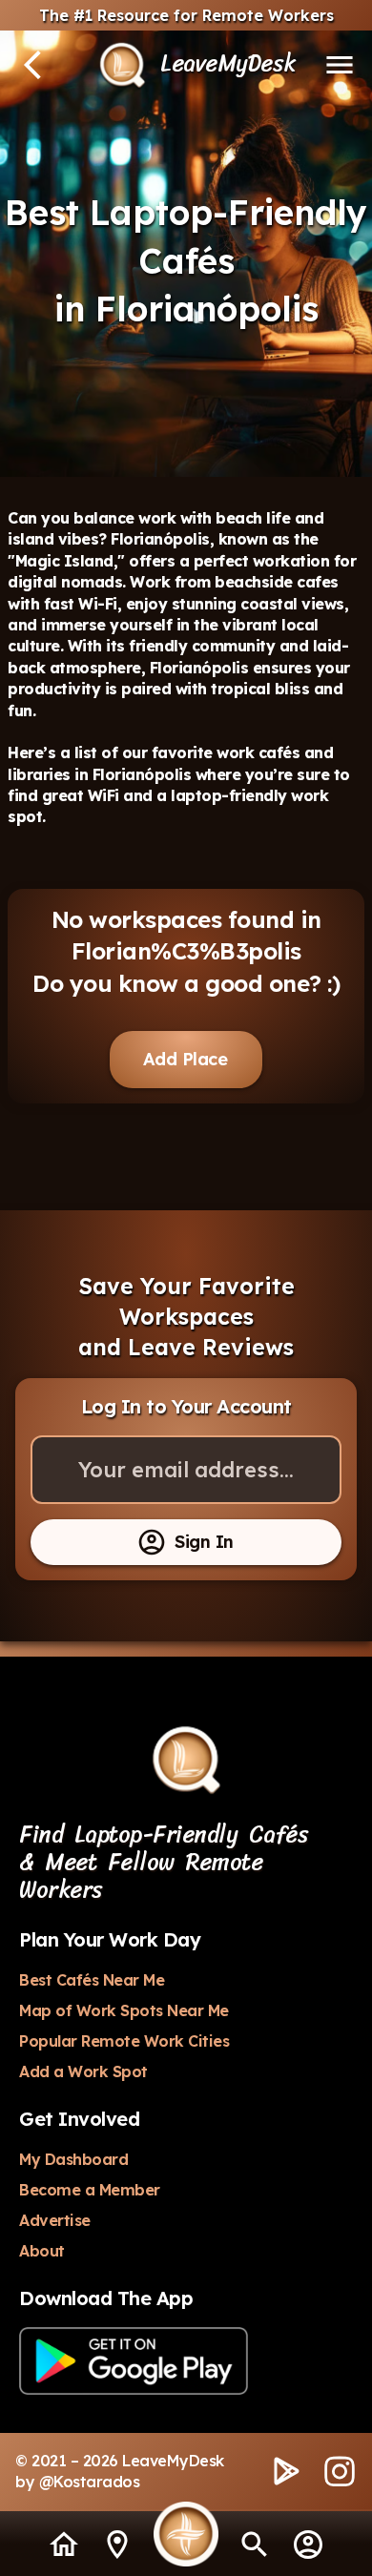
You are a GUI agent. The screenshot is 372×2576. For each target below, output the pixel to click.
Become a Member (90, 2190)
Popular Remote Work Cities (124, 2041)
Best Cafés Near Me (92, 1980)
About (42, 2251)
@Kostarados (90, 2482)
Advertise (55, 2220)
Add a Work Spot (83, 2071)
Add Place (186, 1059)
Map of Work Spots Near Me (124, 2010)
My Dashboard (73, 2159)
